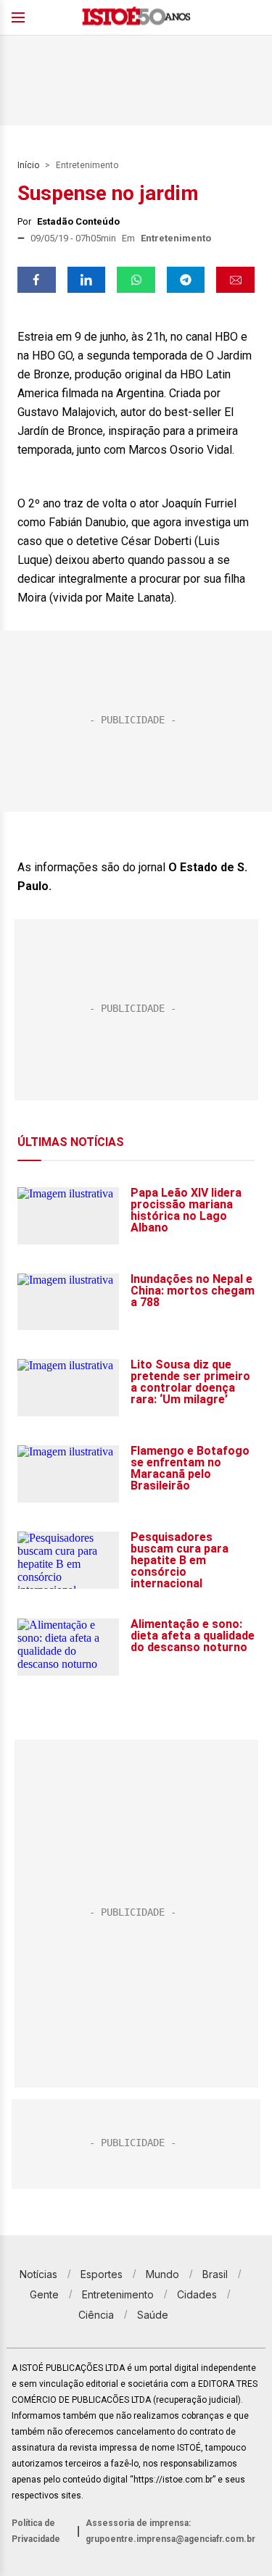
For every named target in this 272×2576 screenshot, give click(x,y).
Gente (44, 2294)
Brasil (215, 2274)
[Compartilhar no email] (235, 280)
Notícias (38, 2274)
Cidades (197, 2294)
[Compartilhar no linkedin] (87, 280)
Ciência (96, 2315)
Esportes (102, 2274)
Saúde (153, 2315)
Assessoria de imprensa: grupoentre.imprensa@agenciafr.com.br (170, 2531)
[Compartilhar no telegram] (186, 280)
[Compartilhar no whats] (136, 280)
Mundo (162, 2274)
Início (28, 165)
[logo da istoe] (136, 18)
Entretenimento (87, 165)
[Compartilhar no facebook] (37, 280)
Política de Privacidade (36, 2531)
